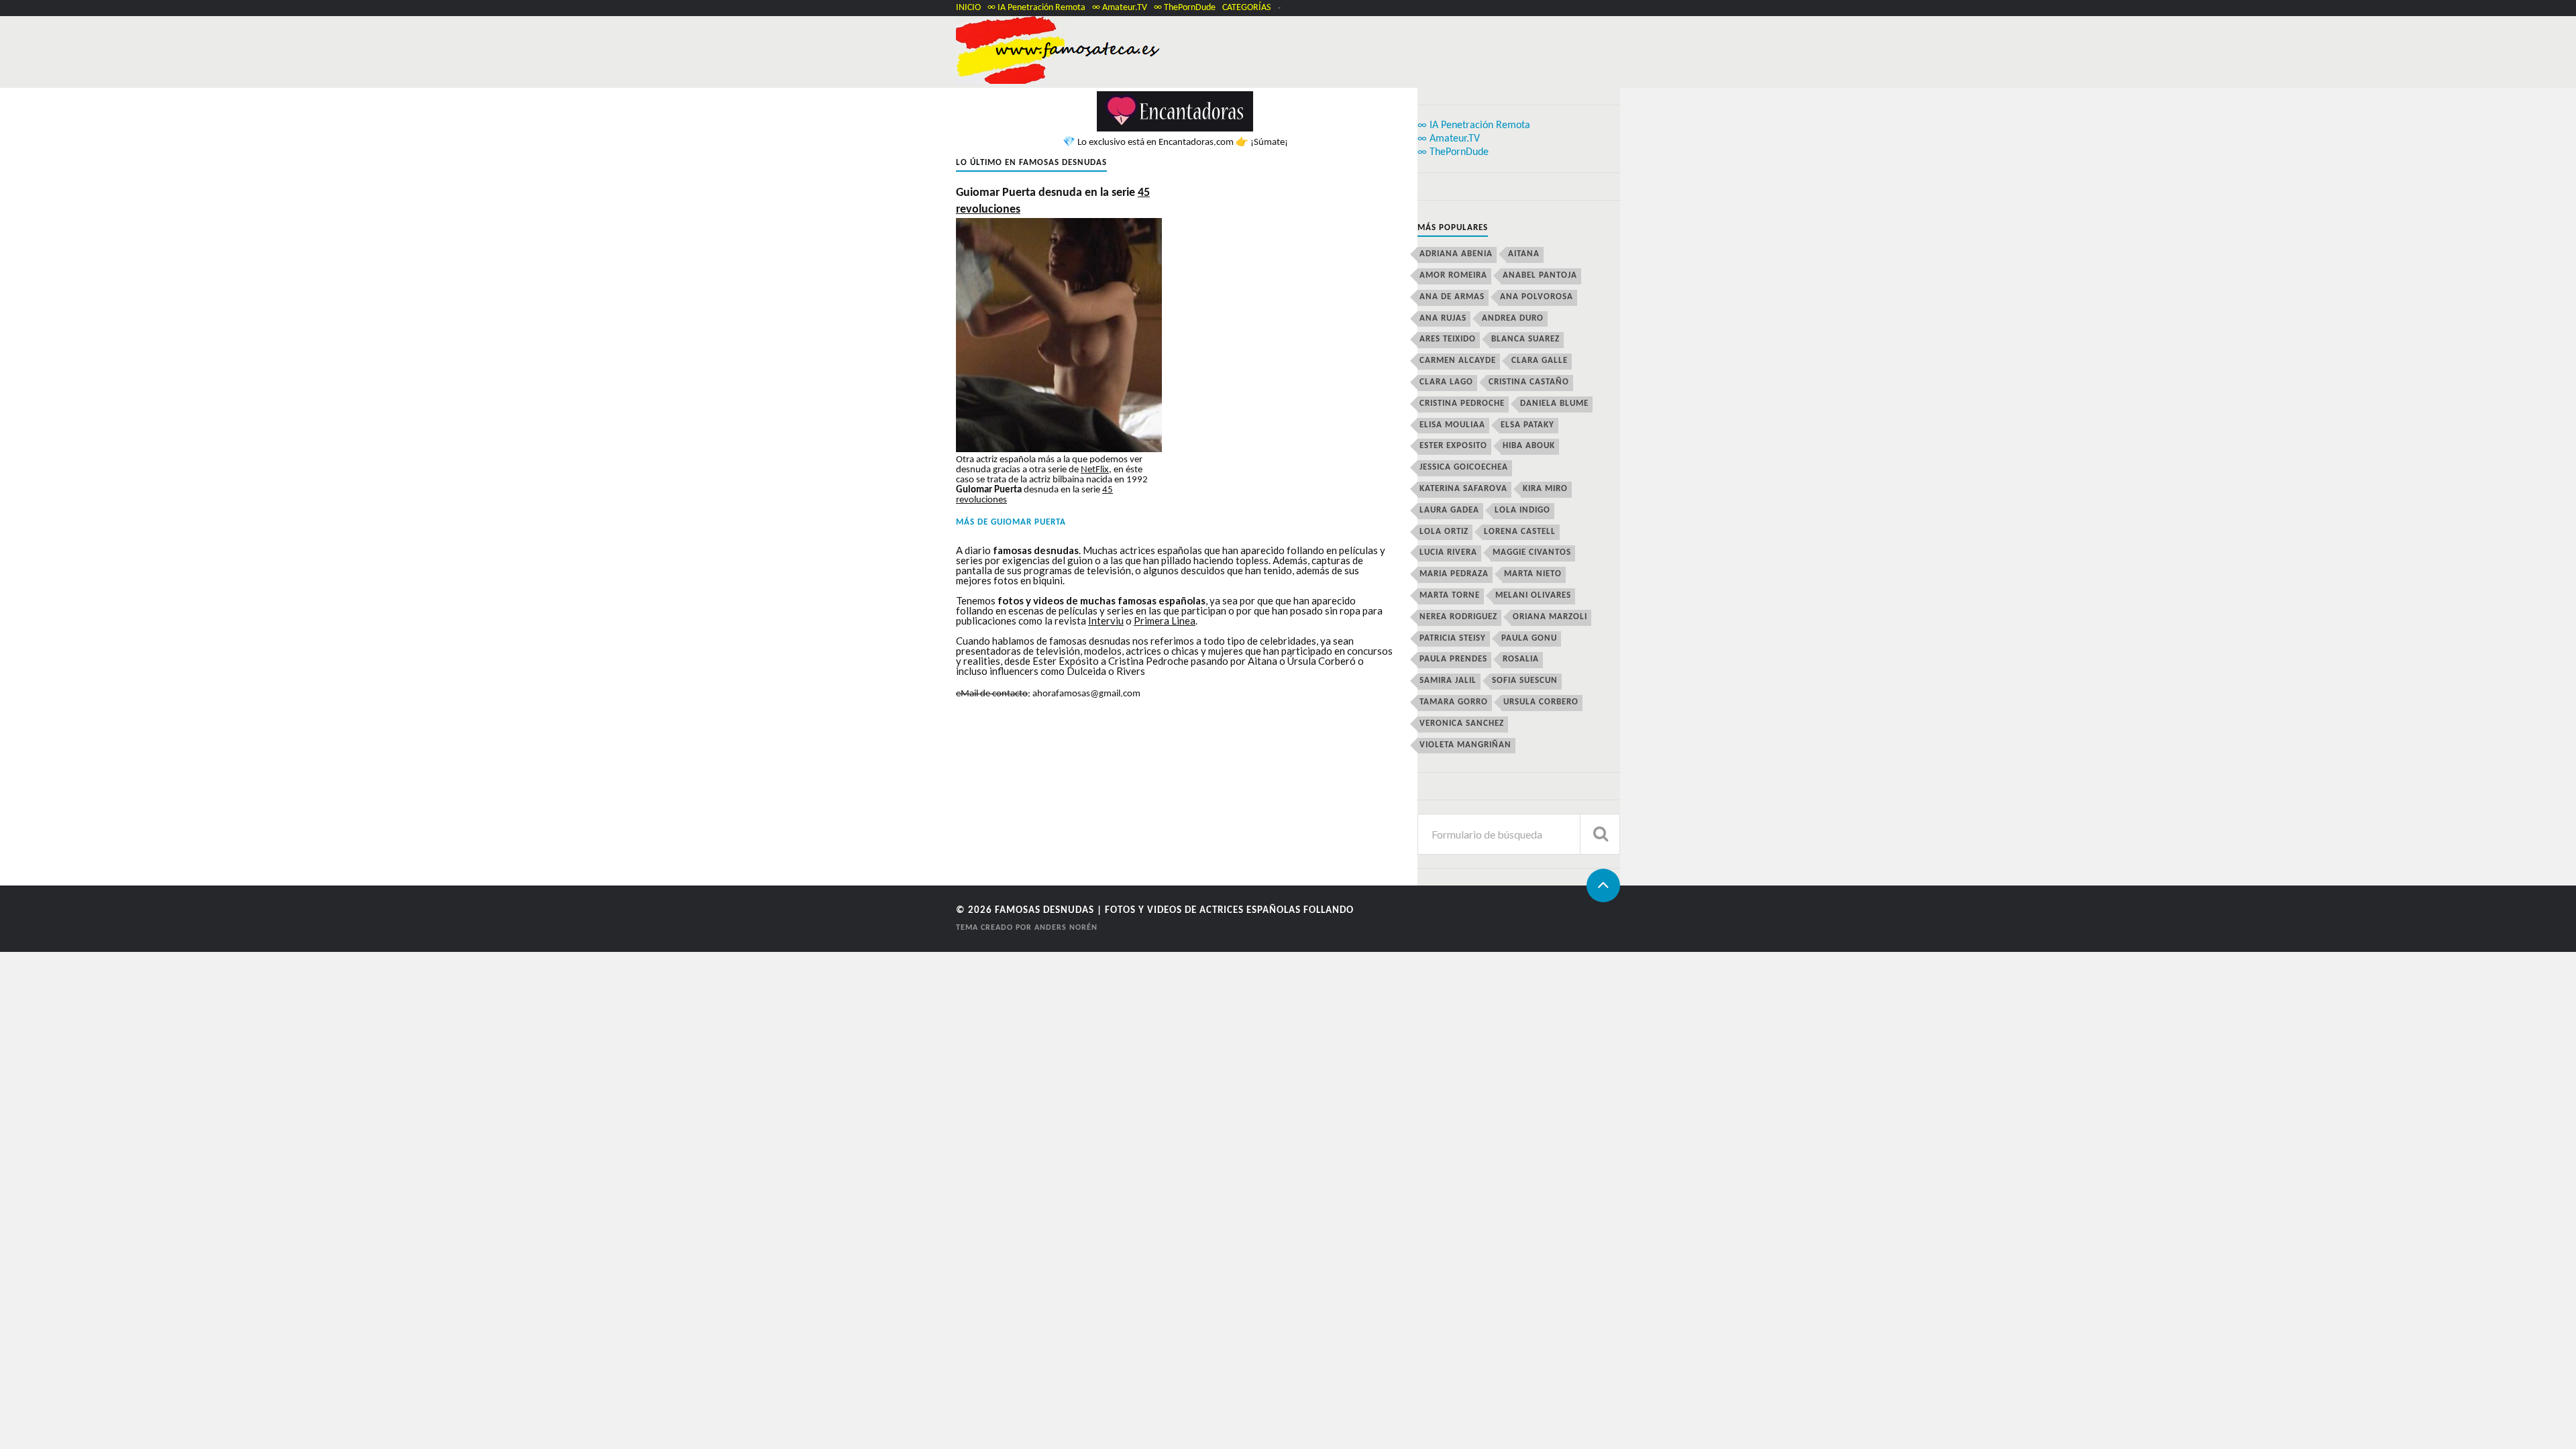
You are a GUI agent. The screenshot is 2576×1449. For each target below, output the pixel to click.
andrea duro (1513, 318)
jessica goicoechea (1464, 467)
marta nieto (1533, 574)
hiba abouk (1529, 446)
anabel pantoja (1540, 275)
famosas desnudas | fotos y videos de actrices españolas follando (1174, 911)
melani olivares (1533, 595)
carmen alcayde (1458, 361)
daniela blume (1554, 404)
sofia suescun (1525, 681)
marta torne (1450, 595)
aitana (1524, 254)
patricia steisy (1453, 638)
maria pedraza (1454, 574)
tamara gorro (1454, 702)
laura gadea (1449, 510)
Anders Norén (1066, 928)
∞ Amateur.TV (1120, 8)
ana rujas (1443, 318)
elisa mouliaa (1452, 425)
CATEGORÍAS (1246, 8)
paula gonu (1529, 638)
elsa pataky (1527, 425)
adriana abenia (1456, 254)
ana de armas (1452, 297)
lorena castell (1520, 532)
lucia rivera (1448, 552)
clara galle (1540, 361)
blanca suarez (1525, 339)
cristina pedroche (1462, 404)
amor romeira (1453, 275)
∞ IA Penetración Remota (1036, 8)
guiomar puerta (1028, 522)
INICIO (968, 8)
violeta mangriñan (1465, 745)
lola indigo (1522, 510)
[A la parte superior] (1603, 885)
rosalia (1521, 659)
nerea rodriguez (1458, 617)
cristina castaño (1529, 382)
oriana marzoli (1550, 617)
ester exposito (1453, 446)
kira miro (1545, 489)
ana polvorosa (1537, 297)
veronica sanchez (1462, 723)
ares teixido (1448, 339)
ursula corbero (1541, 702)
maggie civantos (1532, 552)
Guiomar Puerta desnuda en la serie (1053, 201)
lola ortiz (1444, 532)
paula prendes (1453, 659)
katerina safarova (1463, 489)
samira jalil (1448, 681)
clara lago (1446, 382)
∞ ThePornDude (1185, 8)
